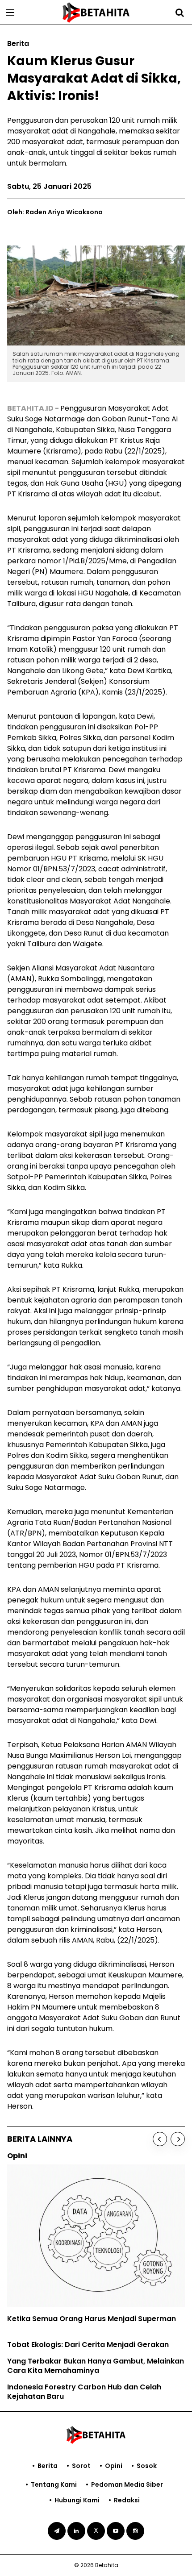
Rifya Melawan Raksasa (65, 2301)
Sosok (147, 2466)
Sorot (81, 2466)
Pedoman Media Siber (127, 2484)
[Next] (178, 2139)
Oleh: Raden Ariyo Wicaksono (55, 212)
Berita (48, 2466)
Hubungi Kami (77, 2500)
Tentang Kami (54, 2484)
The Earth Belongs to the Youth (77, 2285)
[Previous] (160, 2139)
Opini (114, 2466)
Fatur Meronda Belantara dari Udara (88, 2317)
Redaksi (127, 2500)
